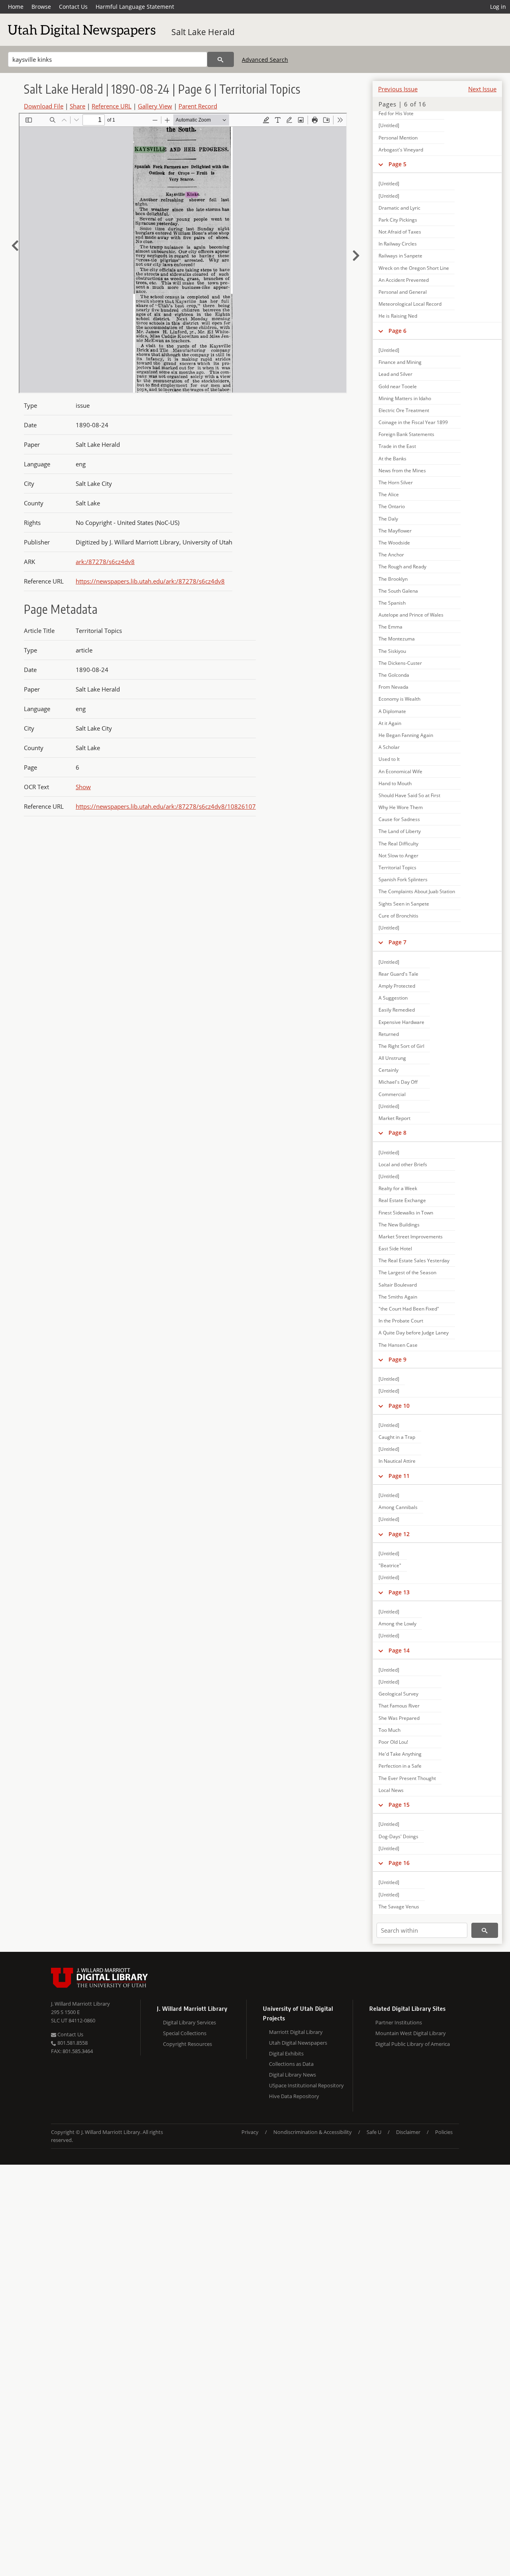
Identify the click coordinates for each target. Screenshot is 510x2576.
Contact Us (73, 7)
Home (16, 7)
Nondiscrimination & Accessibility (313, 2132)
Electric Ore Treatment (404, 410)
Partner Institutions (399, 2022)
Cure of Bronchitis (398, 916)
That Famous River (399, 1706)
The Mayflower (395, 531)
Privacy (250, 2132)
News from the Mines (402, 471)
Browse (41, 7)
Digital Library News (292, 2075)
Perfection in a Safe (400, 1766)
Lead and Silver (395, 374)
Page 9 (397, 1359)
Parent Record (198, 106)
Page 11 (399, 1476)
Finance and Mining (400, 362)
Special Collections (185, 2033)
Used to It (389, 759)
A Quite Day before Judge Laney (414, 1333)
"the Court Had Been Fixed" (409, 1309)
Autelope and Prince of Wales (411, 615)
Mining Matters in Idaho (405, 398)
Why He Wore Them (401, 807)
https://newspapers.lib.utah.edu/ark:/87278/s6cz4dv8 (150, 581)
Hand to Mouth (395, 783)
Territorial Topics (397, 868)
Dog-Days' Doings (398, 1836)
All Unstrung (392, 1058)
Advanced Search (265, 60)
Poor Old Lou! (393, 1742)
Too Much (389, 1730)
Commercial (392, 1094)
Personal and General (403, 292)
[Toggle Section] (381, 164)
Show (83, 787)
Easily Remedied (397, 1010)
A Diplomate (392, 711)
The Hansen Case (398, 1345)
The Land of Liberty (400, 831)
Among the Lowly (397, 1624)
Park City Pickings (398, 220)
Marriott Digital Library (296, 2032)
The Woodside (394, 543)
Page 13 (399, 1592)
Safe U (374, 2132)
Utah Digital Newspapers (298, 2043)
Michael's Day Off (398, 1082)
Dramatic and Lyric (399, 208)
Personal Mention (398, 138)
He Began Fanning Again (406, 735)
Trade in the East (397, 446)
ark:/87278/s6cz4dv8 (105, 562)
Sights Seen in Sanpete (404, 904)
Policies (444, 2132)
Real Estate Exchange (402, 1200)
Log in (498, 7)
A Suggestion (393, 998)
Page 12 (399, 1534)
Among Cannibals (398, 1507)
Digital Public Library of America (413, 2044)
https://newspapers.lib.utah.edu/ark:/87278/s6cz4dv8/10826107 (166, 806)
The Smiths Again (398, 1297)
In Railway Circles (398, 244)
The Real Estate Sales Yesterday (414, 1260)
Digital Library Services (189, 2022)
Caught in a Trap (397, 1437)
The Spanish (392, 603)
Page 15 (399, 1805)
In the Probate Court (401, 1321)
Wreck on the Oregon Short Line (414, 268)
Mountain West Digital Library (411, 2033)
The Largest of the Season (407, 1272)
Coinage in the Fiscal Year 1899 (413, 422)
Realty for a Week (398, 1188)
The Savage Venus (399, 1907)
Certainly (388, 1070)
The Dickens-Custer (400, 663)
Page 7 (397, 942)
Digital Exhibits (286, 2053)
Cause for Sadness (399, 819)
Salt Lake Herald (203, 32)
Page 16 (399, 1863)
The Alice (389, 494)
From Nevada (393, 687)
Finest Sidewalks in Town (406, 1213)
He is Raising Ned (398, 316)
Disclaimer (408, 2132)
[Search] (221, 59)
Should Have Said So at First (409, 795)
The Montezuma (397, 639)
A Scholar (389, 747)
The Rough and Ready (402, 567)
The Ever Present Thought (407, 1778)
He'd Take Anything (400, 1754)
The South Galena (398, 591)
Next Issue (482, 89)
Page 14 (399, 1650)
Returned (389, 1034)
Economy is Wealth (399, 699)
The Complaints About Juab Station (417, 891)
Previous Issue (398, 89)
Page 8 (397, 1133)
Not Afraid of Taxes (400, 232)
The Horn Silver (396, 482)
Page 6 (397, 331)
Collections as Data (291, 2064)
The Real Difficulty (398, 844)
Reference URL (112, 106)
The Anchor (391, 555)
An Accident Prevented (404, 280)
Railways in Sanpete (400, 256)
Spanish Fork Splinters (403, 879)
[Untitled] (389, 125)
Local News (391, 1790)
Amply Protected (397, 986)
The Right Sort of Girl (401, 1046)
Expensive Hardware (401, 1022)
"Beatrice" (390, 1565)
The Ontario (392, 506)
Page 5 (397, 164)
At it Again (390, 723)
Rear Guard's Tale (398, 974)
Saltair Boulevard (398, 1285)
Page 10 (399, 1406)
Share (77, 106)
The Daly (388, 519)
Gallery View (155, 106)
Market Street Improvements (411, 1237)
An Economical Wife (400, 771)
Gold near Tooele (398, 386)
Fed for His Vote (396, 113)
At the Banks (392, 459)
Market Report (394, 1118)
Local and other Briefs (403, 1164)
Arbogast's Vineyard (401, 150)
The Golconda (394, 675)
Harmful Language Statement (135, 7)
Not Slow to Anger (398, 856)
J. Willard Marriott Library (80, 2004)
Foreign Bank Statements (406, 434)
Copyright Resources (187, 2044)
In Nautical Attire (397, 1461)
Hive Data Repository (294, 2096)
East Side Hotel (395, 1249)
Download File (44, 106)
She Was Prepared (399, 1718)
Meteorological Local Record (410, 304)
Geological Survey (398, 1694)
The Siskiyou (392, 651)
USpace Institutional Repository (306, 2085)
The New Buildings (399, 1225)
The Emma (390, 627)
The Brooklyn (393, 579)
